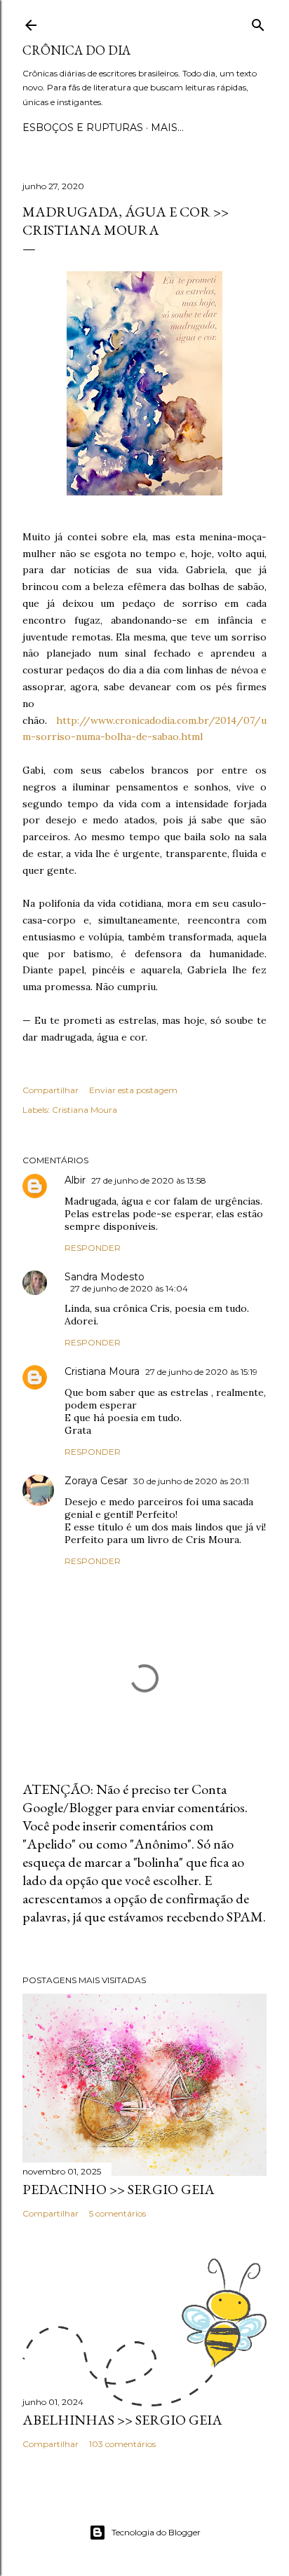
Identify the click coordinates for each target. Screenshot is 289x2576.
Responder (93, 1248)
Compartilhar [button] (51, 1090)
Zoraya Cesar (96, 1481)
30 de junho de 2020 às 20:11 (191, 1481)
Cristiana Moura (85, 1110)
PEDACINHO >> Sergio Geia (119, 2189)
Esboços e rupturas (83, 128)
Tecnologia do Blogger (156, 2532)
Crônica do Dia (76, 50)
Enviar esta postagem (133, 1090)
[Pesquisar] (258, 22)
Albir (75, 1180)
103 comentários (122, 2444)
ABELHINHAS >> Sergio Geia (122, 2420)
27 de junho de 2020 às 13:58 (149, 1180)
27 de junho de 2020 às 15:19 (201, 1372)
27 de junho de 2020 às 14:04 (129, 1288)
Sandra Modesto (105, 1277)
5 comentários (117, 2213)
